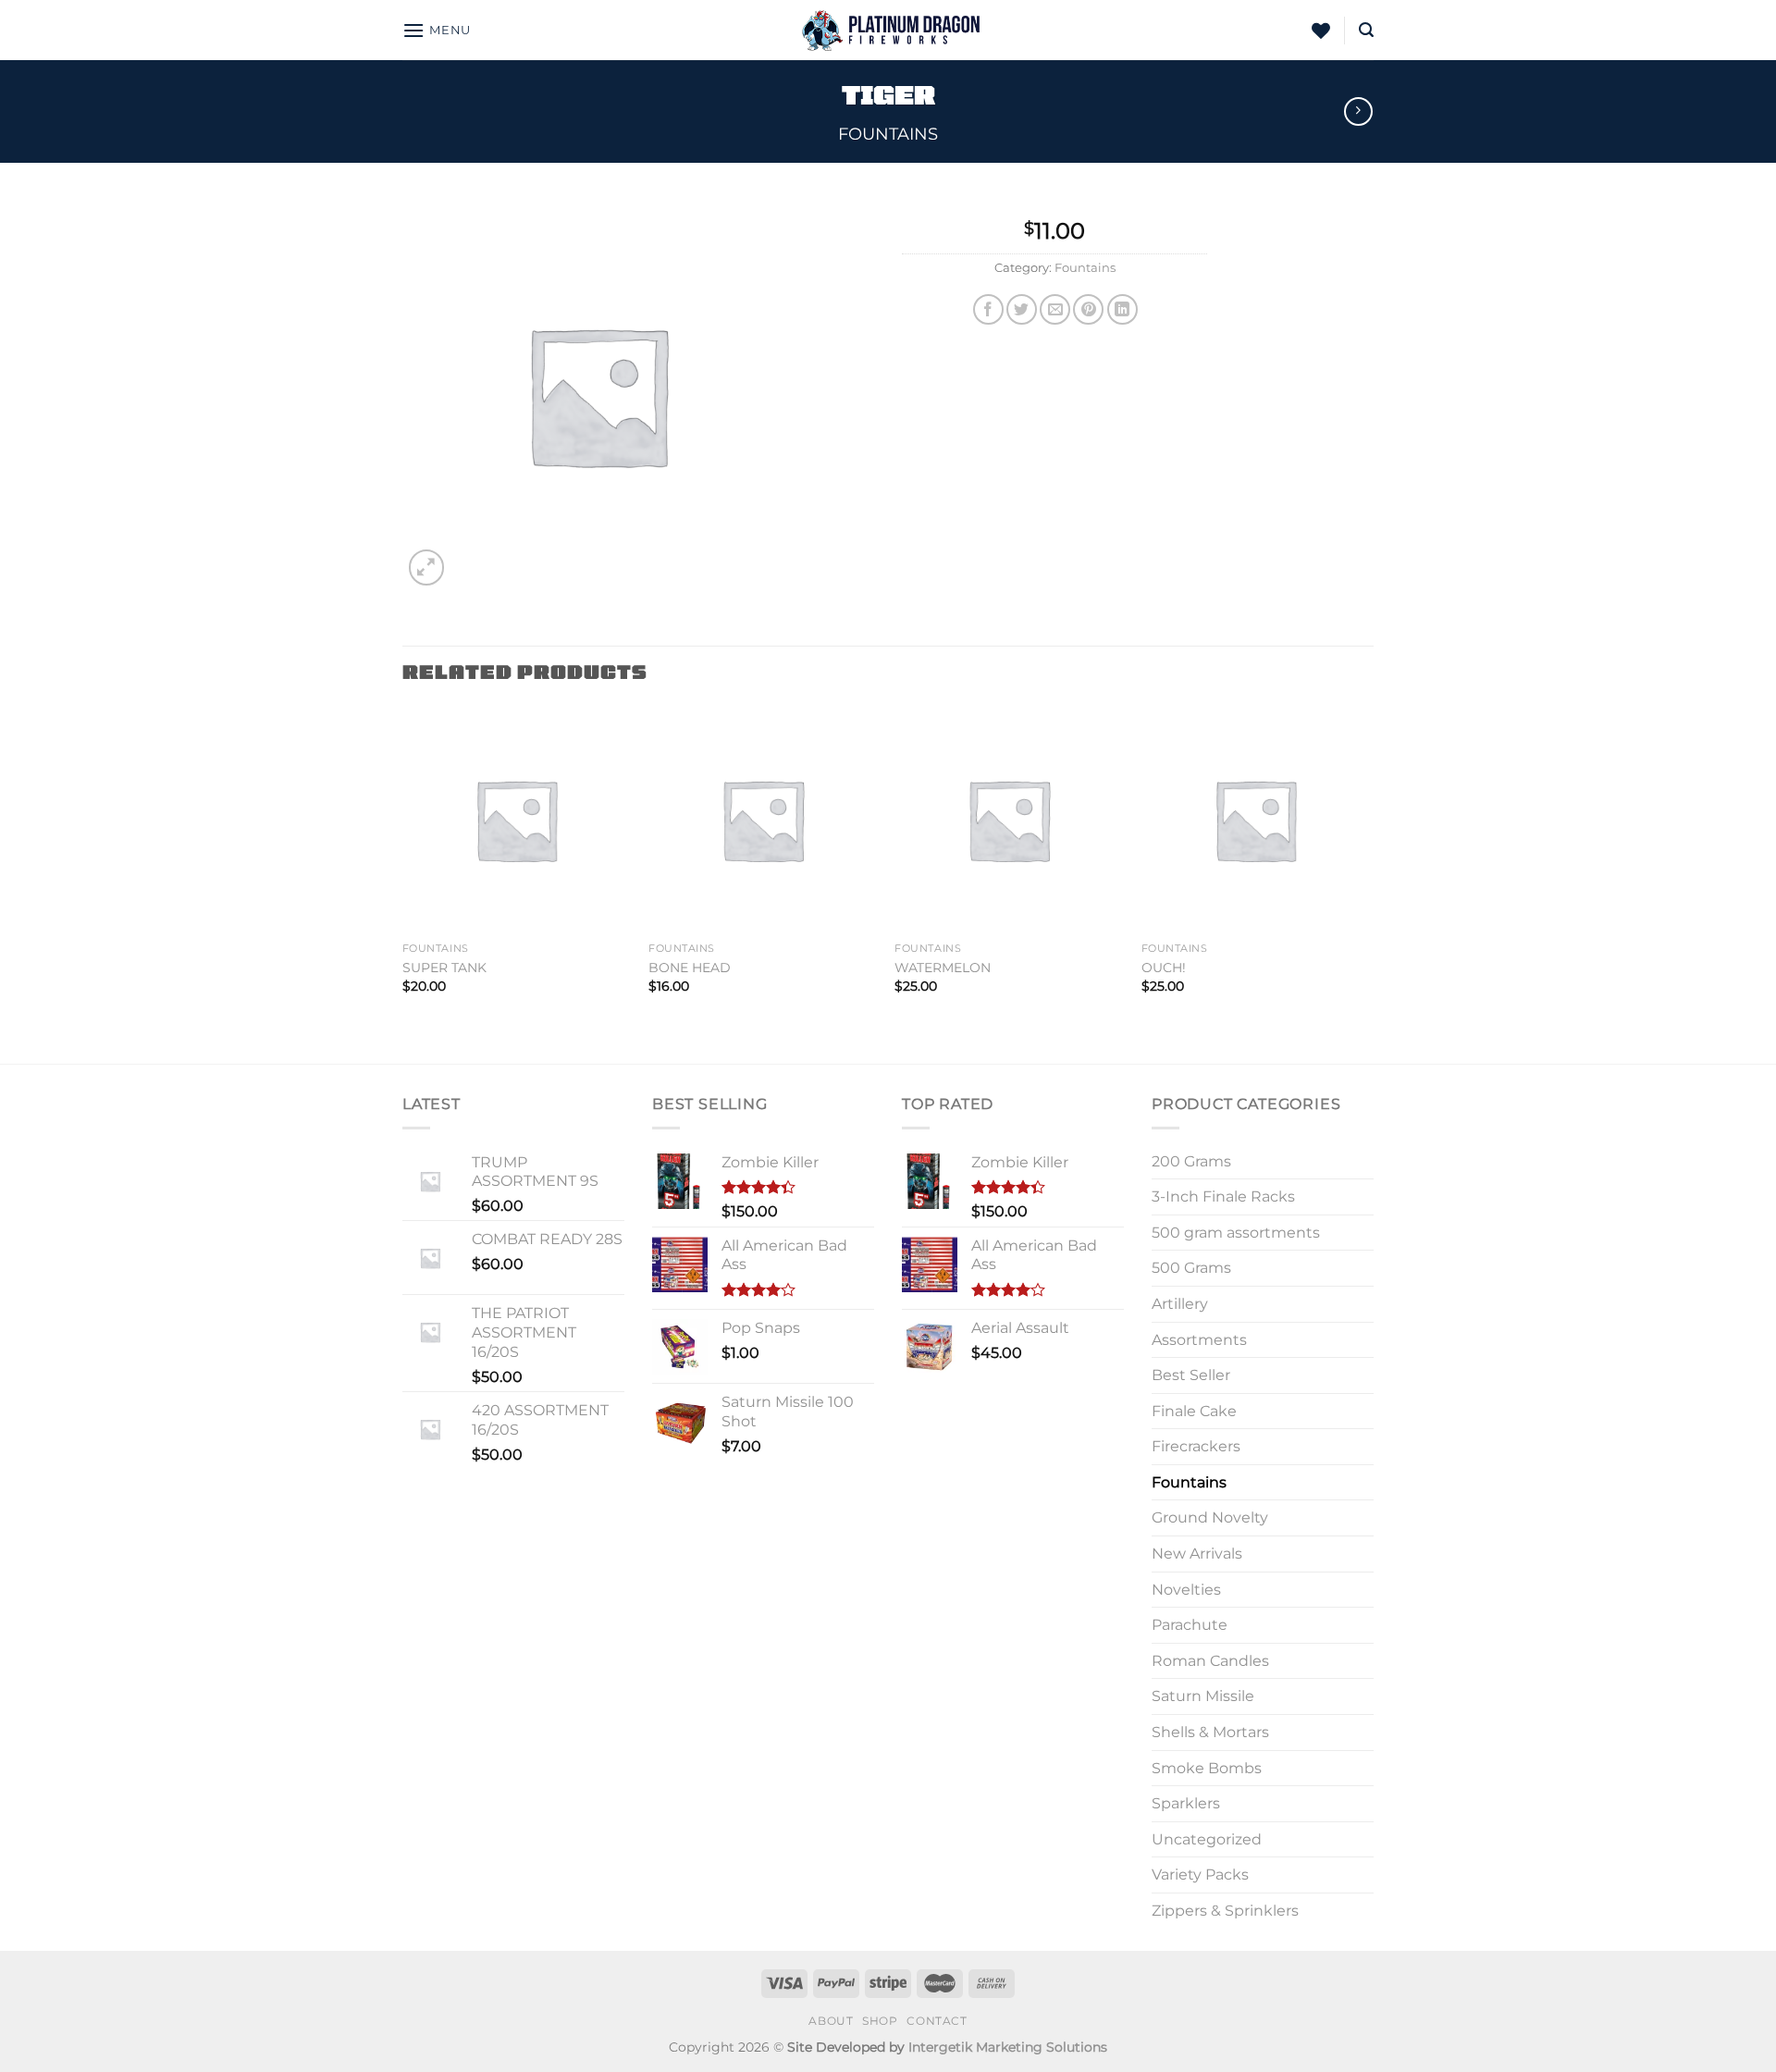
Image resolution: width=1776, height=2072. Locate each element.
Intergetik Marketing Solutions (1008, 2047)
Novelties (1186, 1590)
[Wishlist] (1321, 31)
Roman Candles (1210, 1661)
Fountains (888, 134)
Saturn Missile (1203, 1696)
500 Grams (1191, 1268)
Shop (880, 2021)
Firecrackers (1196, 1446)
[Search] (1366, 30)
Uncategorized (1207, 1839)
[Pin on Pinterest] (1088, 309)
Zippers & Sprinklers (1225, 1911)
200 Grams (1191, 1161)
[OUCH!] (1256, 820)
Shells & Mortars (1210, 1732)
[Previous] (403, 883)
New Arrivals (1197, 1554)
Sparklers (1186, 1803)
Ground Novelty (1210, 1517)
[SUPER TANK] (517, 820)
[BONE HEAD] (763, 820)
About (831, 2021)
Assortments (1199, 1340)
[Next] (1368, 883)
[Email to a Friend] (1055, 309)
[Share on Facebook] (988, 309)
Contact (937, 2021)
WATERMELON (943, 968)
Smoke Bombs (1207, 1768)
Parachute (1190, 1625)
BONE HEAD (690, 968)
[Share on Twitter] (1022, 309)
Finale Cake (1194, 1411)
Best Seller (1191, 1375)
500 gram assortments (1236, 1233)
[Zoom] (427, 567)
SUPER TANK (444, 968)
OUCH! (1164, 968)
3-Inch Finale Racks (1223, 1196)
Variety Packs (1200, 1875)
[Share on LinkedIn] (1122, 309)
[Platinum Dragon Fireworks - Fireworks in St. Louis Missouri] (888, 30)
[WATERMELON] (1009, 820)
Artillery (1180, 1304)
